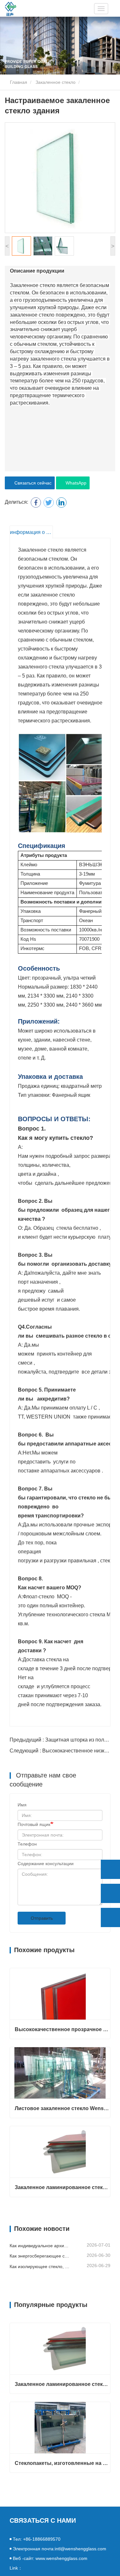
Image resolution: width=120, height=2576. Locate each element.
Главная (18, 82)
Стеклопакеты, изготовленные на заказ (62, 2463)
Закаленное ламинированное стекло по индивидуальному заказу (62, 2187)
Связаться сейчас (32, 483)
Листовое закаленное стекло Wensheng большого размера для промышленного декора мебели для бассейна (62, 2108)
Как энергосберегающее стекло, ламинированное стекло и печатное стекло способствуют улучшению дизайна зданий (40, 2256)
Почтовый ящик (34, 1824)
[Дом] (11, 9)
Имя (22, 1805)
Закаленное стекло (56, 82)
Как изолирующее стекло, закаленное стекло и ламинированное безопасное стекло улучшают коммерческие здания (40, 2266)
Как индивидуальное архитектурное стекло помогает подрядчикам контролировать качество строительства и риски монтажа (40, 2246)
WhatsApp (75, 483)
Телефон (27, 1844)
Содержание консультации (46, 1864)
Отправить (42, 1918)
